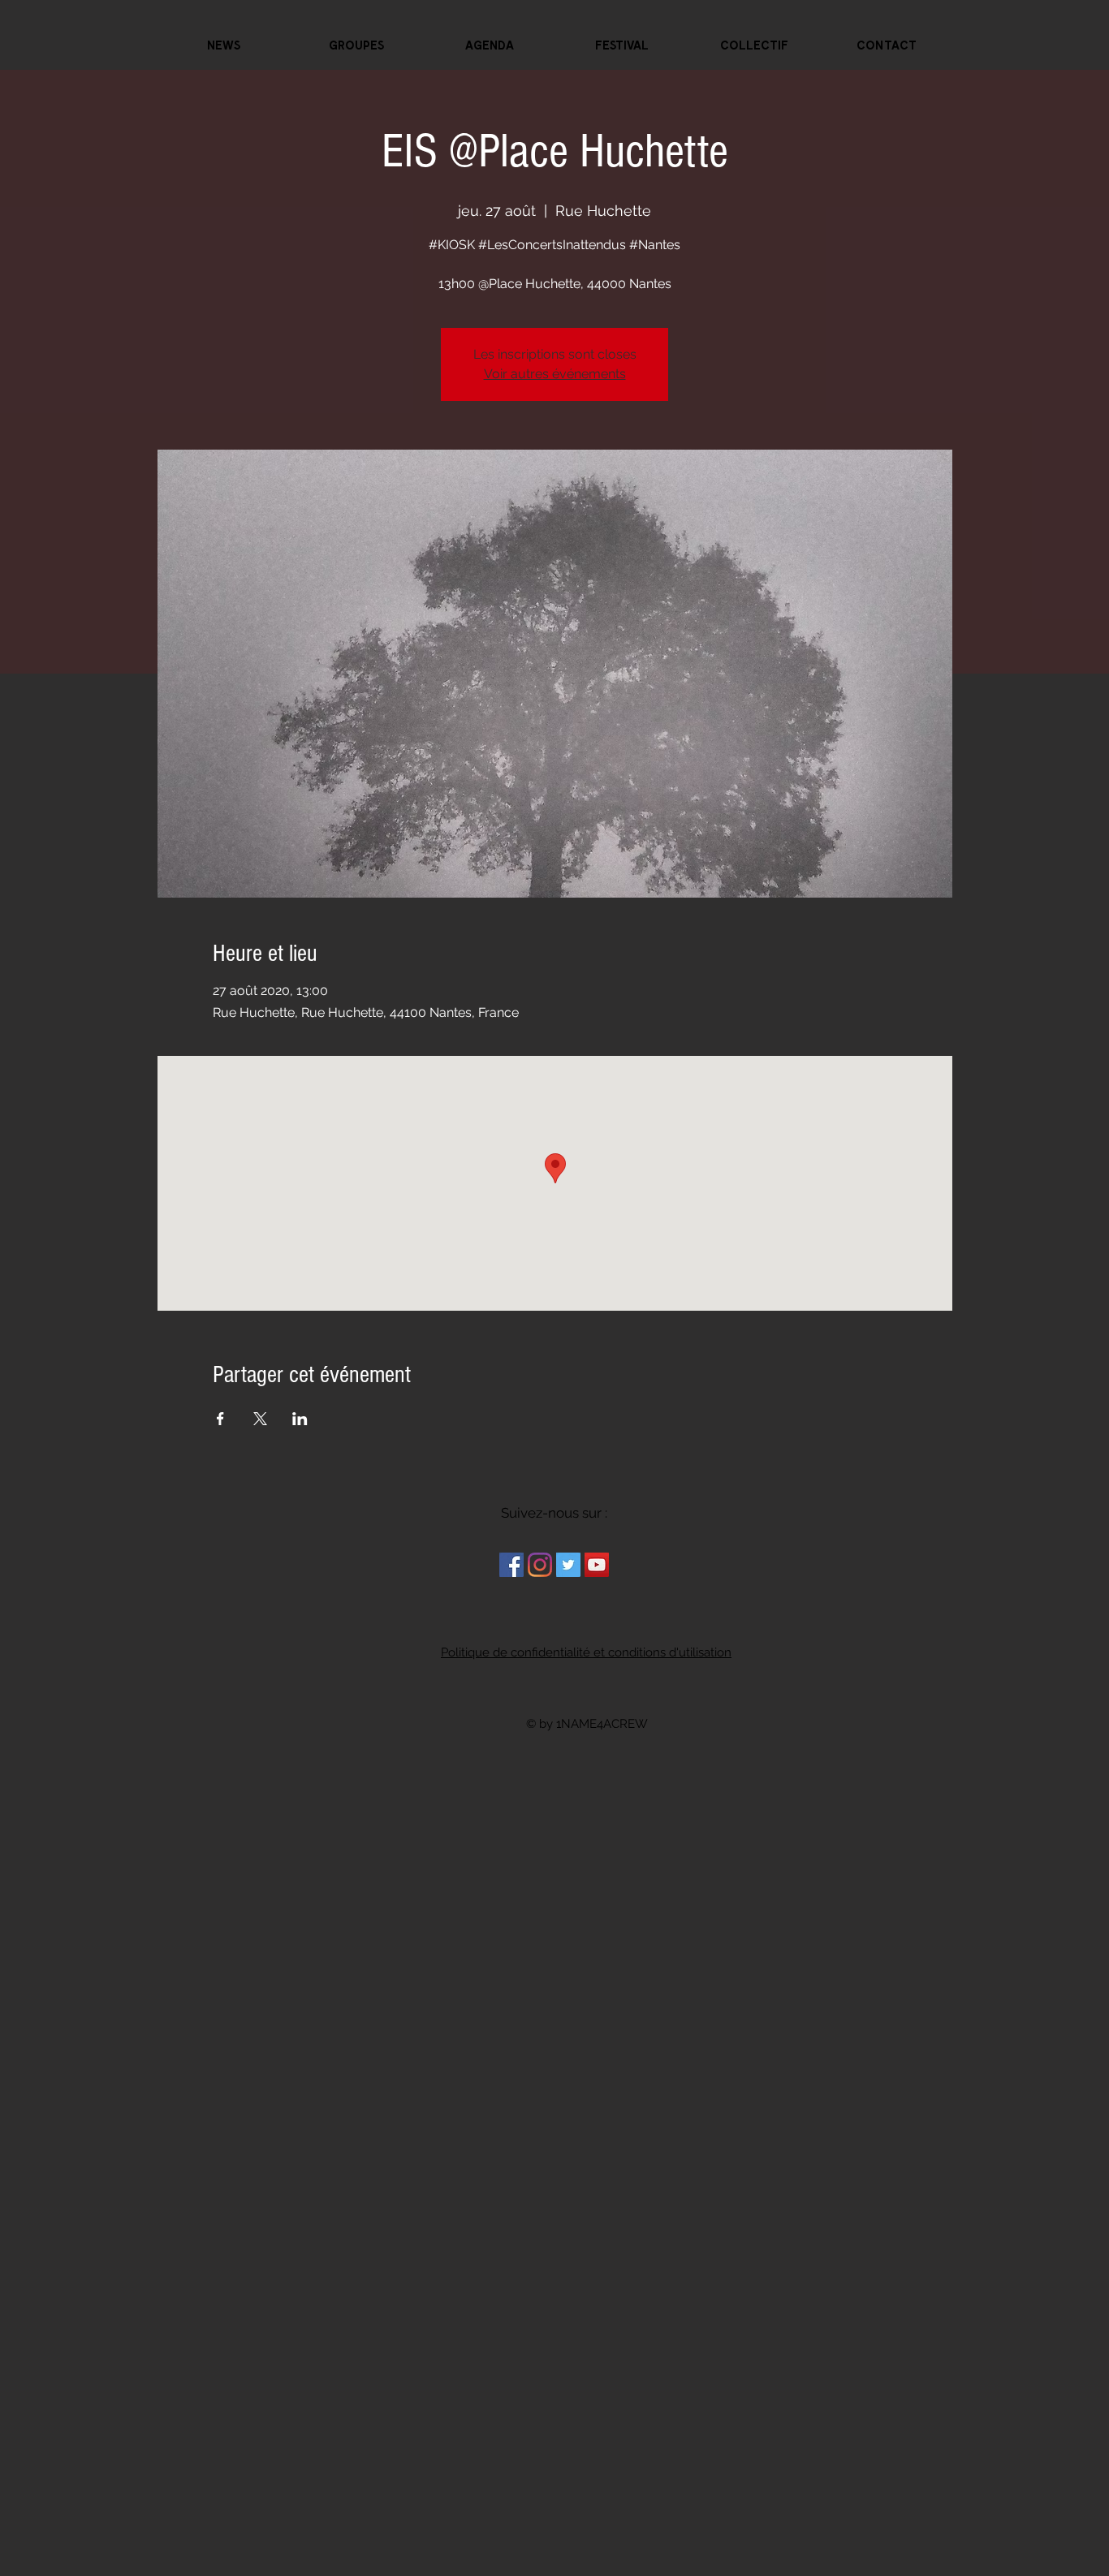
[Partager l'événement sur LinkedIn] (300, 1419)
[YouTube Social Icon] (597, 1565)
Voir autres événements (555, 374)
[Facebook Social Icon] (511, 1565)
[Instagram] (540, 1565)
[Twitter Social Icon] (568, 1565)
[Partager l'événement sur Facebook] (220, 1419)
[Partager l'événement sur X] (260, 1419)
